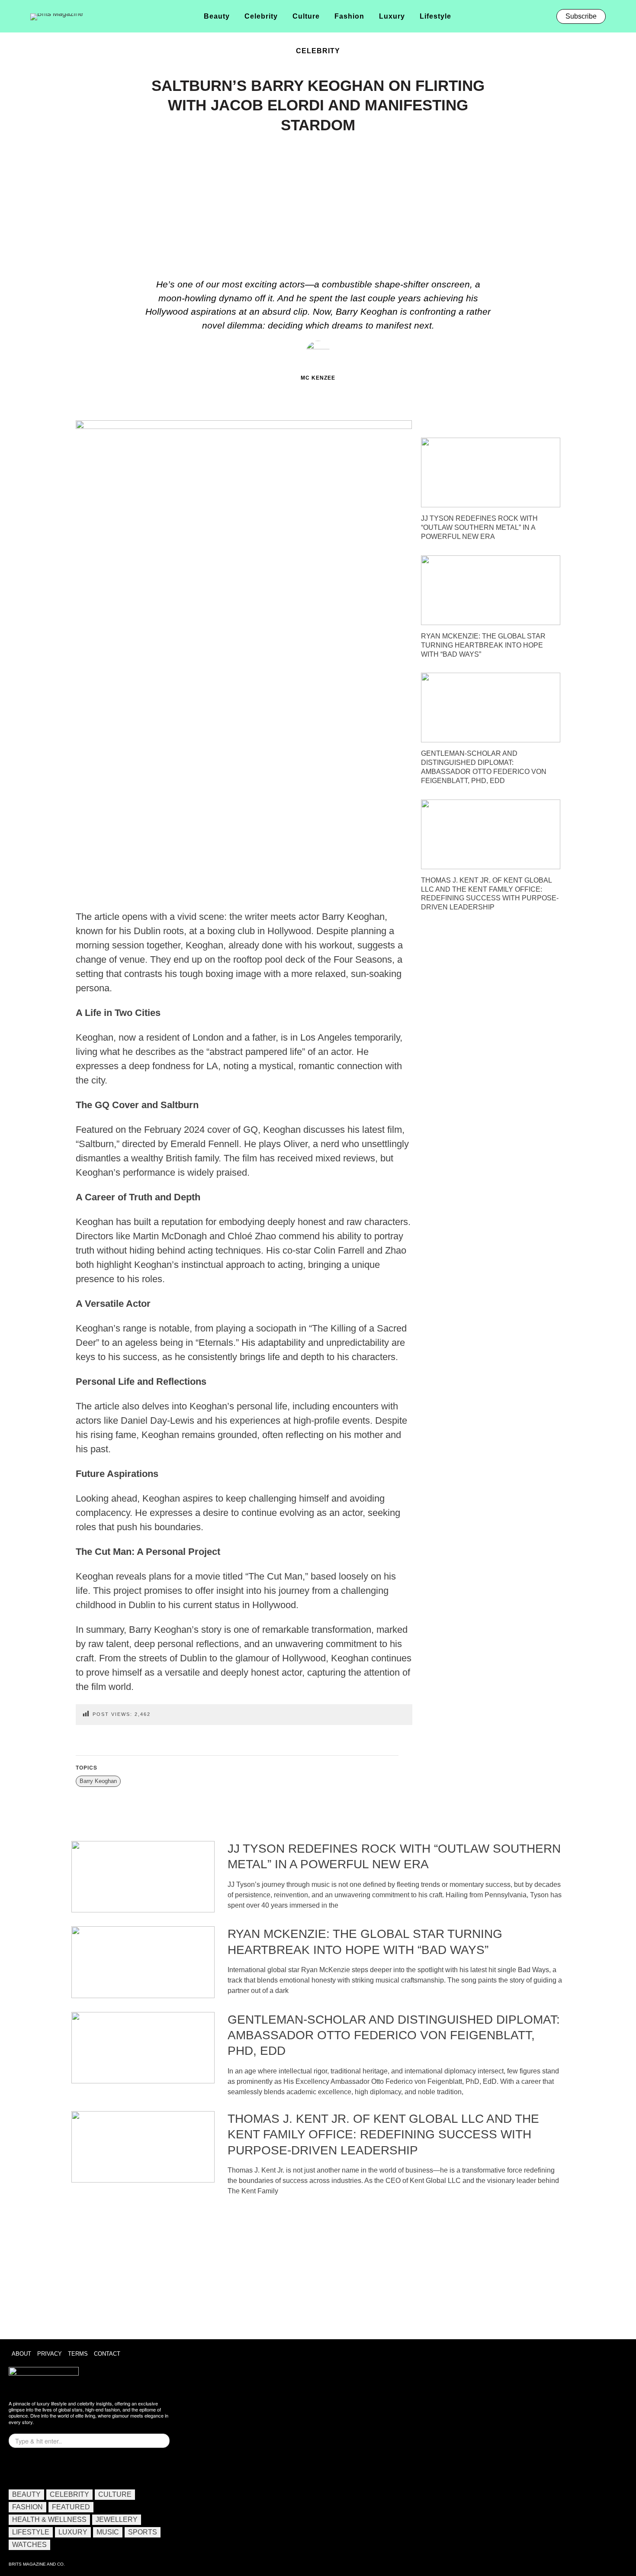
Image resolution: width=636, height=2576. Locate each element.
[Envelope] (45, 2467)
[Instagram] (19, 2467)
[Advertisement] (318, 208)
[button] (618, 16)
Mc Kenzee (318, 378)
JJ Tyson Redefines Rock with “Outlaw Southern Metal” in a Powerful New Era (479, 527)
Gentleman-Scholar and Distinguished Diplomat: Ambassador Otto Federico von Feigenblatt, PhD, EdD (394, 2035)
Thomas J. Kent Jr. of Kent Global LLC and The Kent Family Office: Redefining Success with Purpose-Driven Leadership (383, 2134)
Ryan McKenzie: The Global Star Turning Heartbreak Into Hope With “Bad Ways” (483, 645)
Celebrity (318, 51)
